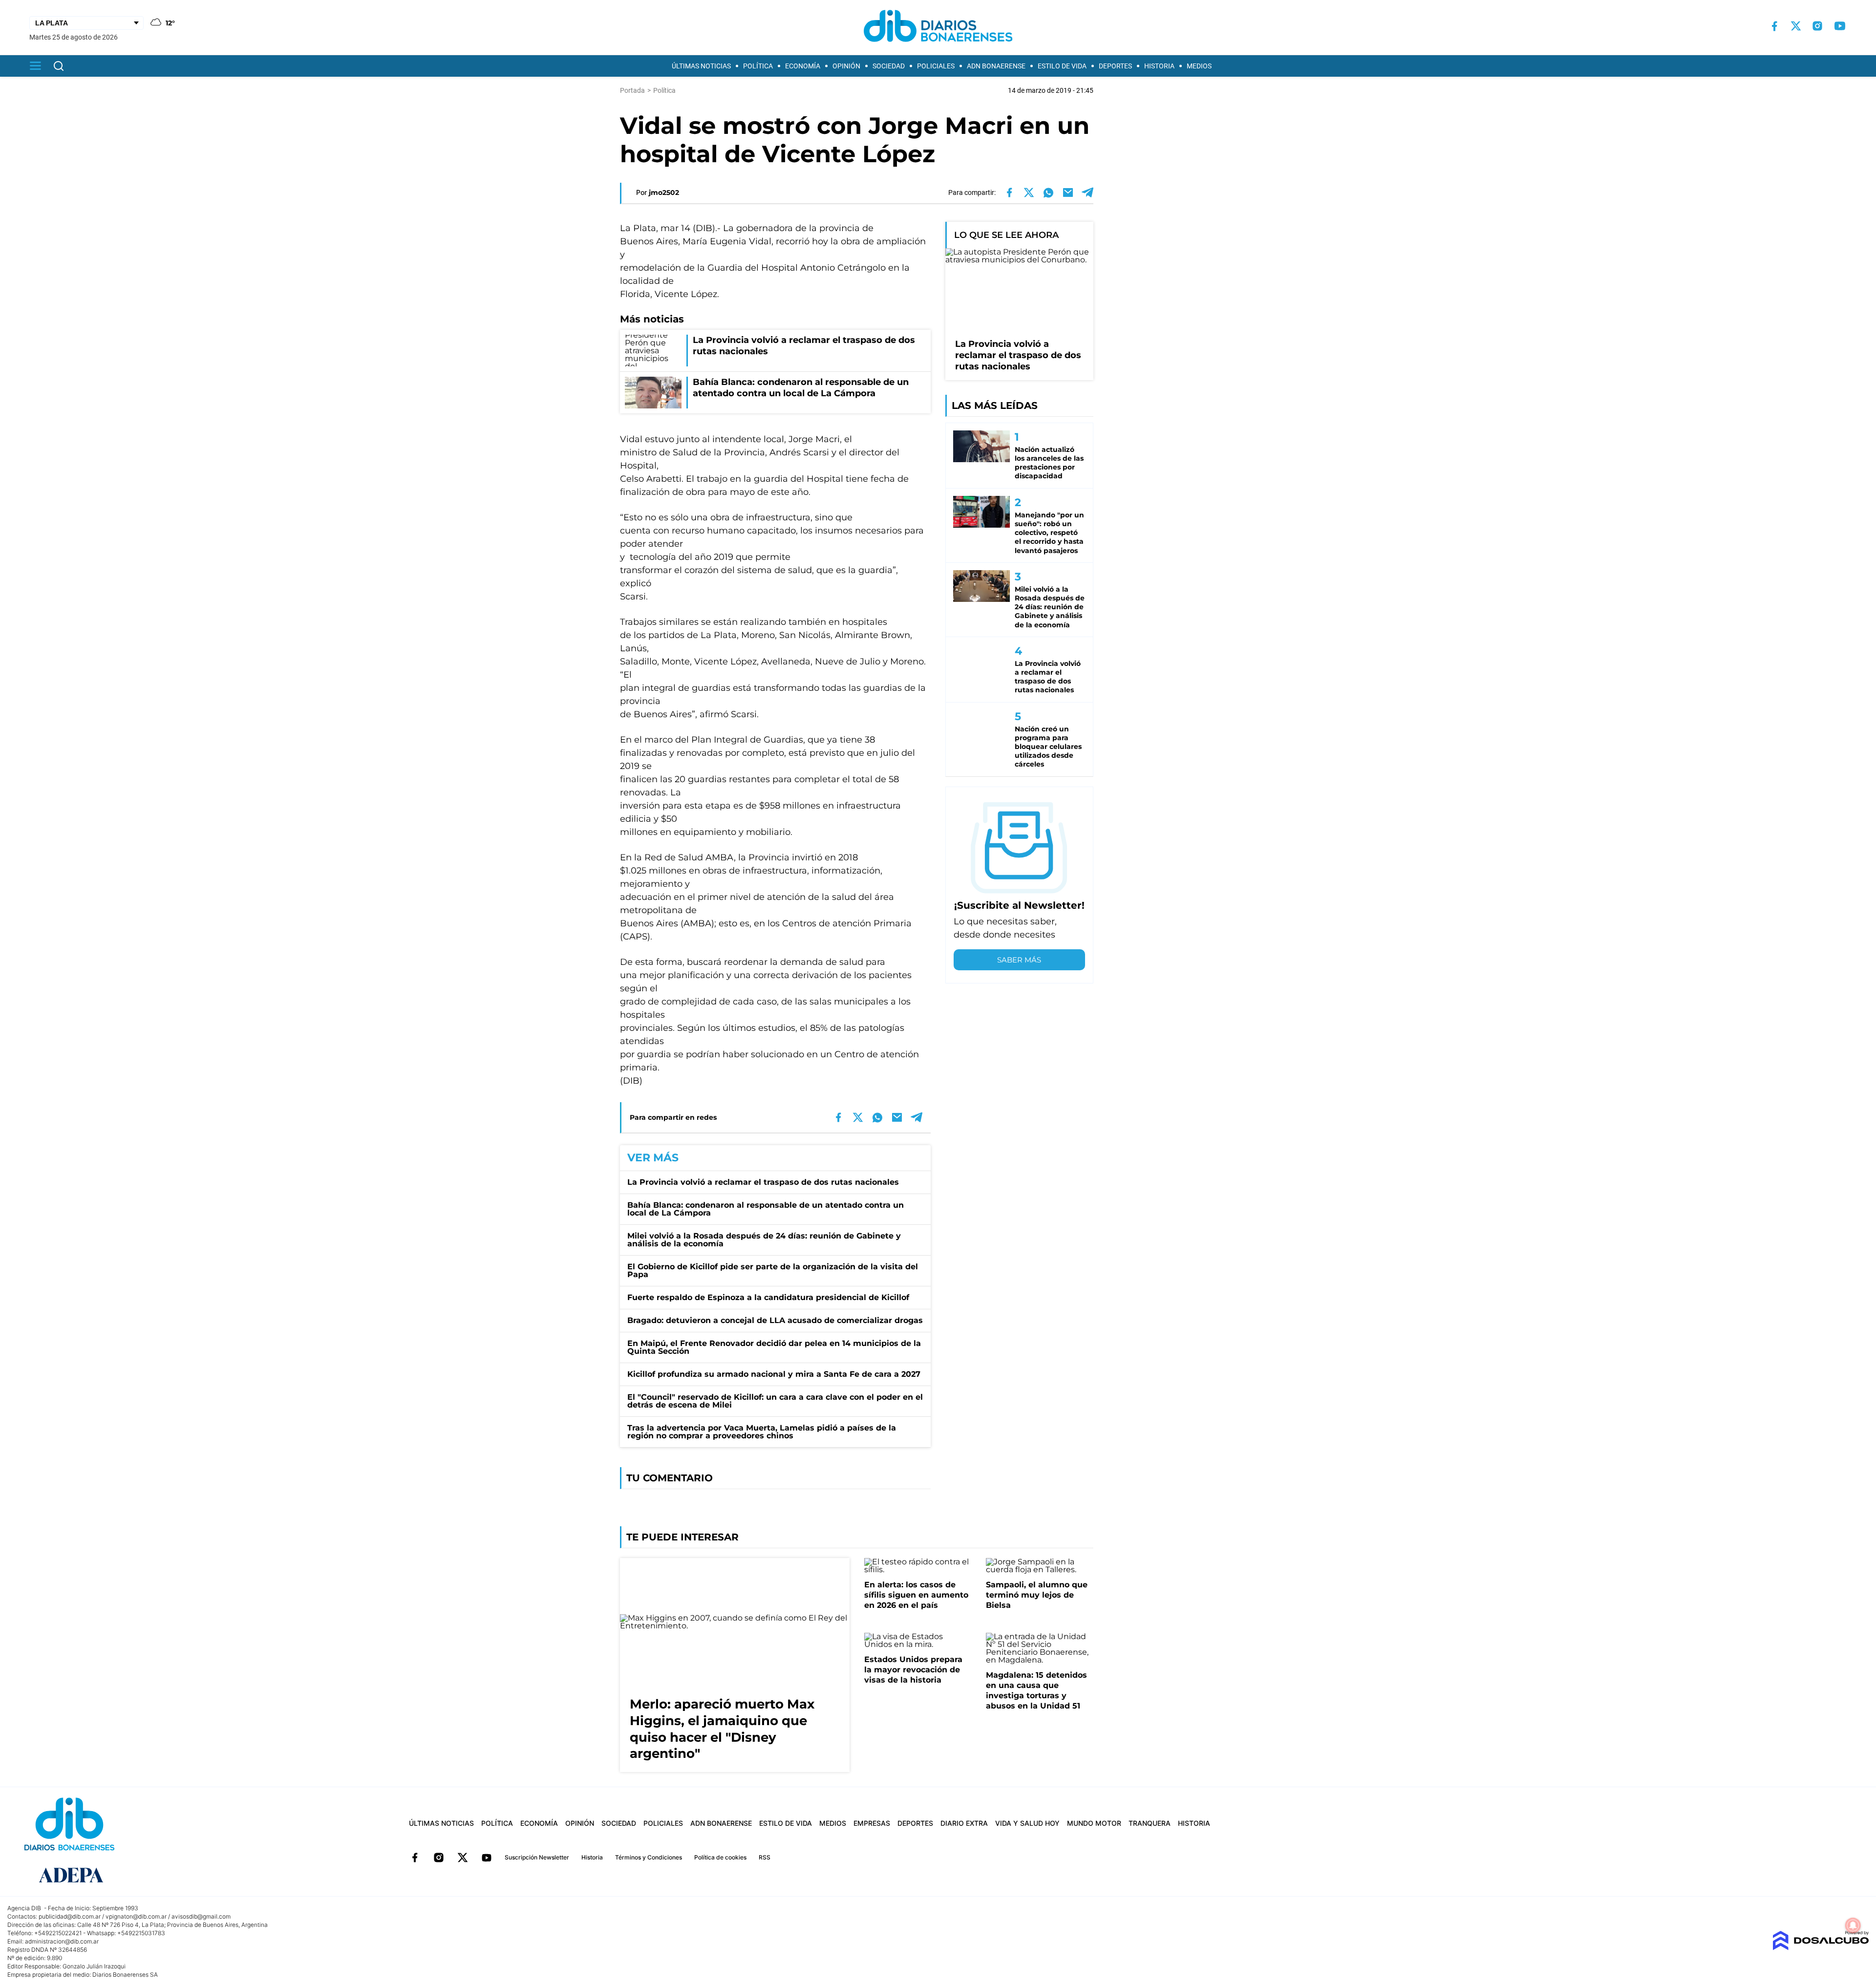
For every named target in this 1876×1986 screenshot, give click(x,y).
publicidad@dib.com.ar (70, 1916)
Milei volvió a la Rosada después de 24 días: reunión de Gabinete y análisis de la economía (764, 1240)
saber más (1019, 960)
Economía (803, 66)
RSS (765, 1857)
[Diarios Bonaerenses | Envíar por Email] (1068, 192)
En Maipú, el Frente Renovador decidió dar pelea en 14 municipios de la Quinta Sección (774, 1347)
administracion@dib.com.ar (62, 1941)
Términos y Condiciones (649, 1857)
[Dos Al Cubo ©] (1821, 1948)
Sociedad (889, 66)
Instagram (439, 1858)
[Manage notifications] (1853, 1925)
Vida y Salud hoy (1027, 1823)
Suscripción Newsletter (537, 1857)
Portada (632, 90)
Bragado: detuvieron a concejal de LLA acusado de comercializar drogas (775, 1320)
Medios (1199, 66)
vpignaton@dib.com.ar (136, 1916)
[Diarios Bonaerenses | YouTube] (1840, 26)
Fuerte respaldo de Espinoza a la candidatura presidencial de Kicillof (768, 1297)
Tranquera (1150, 1823)
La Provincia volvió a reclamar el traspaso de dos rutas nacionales (763, 1182)
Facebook (415, 1858)
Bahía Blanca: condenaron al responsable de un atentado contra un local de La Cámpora (766, 1209)
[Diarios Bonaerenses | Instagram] (1817, 26)
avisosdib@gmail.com (201, 1916)
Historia (1159, 66)
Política (758, 66)
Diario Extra (964, 1823)
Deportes (1115, 66)
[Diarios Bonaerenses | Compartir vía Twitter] (1029, 192)
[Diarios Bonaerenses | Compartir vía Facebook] (1009, 192)
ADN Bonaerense (996, 66)
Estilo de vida (1062, 66)
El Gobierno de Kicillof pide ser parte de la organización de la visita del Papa (773, 1271)
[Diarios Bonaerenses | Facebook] (1774, 26)
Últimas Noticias (701, 66)
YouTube (487, 1858)
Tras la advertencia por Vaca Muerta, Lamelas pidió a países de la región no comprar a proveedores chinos (762, 1432)
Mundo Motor (1094, 1823)
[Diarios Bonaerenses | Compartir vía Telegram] (1087, 192)
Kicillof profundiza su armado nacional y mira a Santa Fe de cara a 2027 (774, 1374)
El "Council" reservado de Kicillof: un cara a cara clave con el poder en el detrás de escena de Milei (775, 1401)
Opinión (846, 66)
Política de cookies (720, 1857)
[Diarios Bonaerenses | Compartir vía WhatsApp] (1048, 192)
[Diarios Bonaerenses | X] (1796, 26)
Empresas (872, 1823)
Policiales (936, 66)
